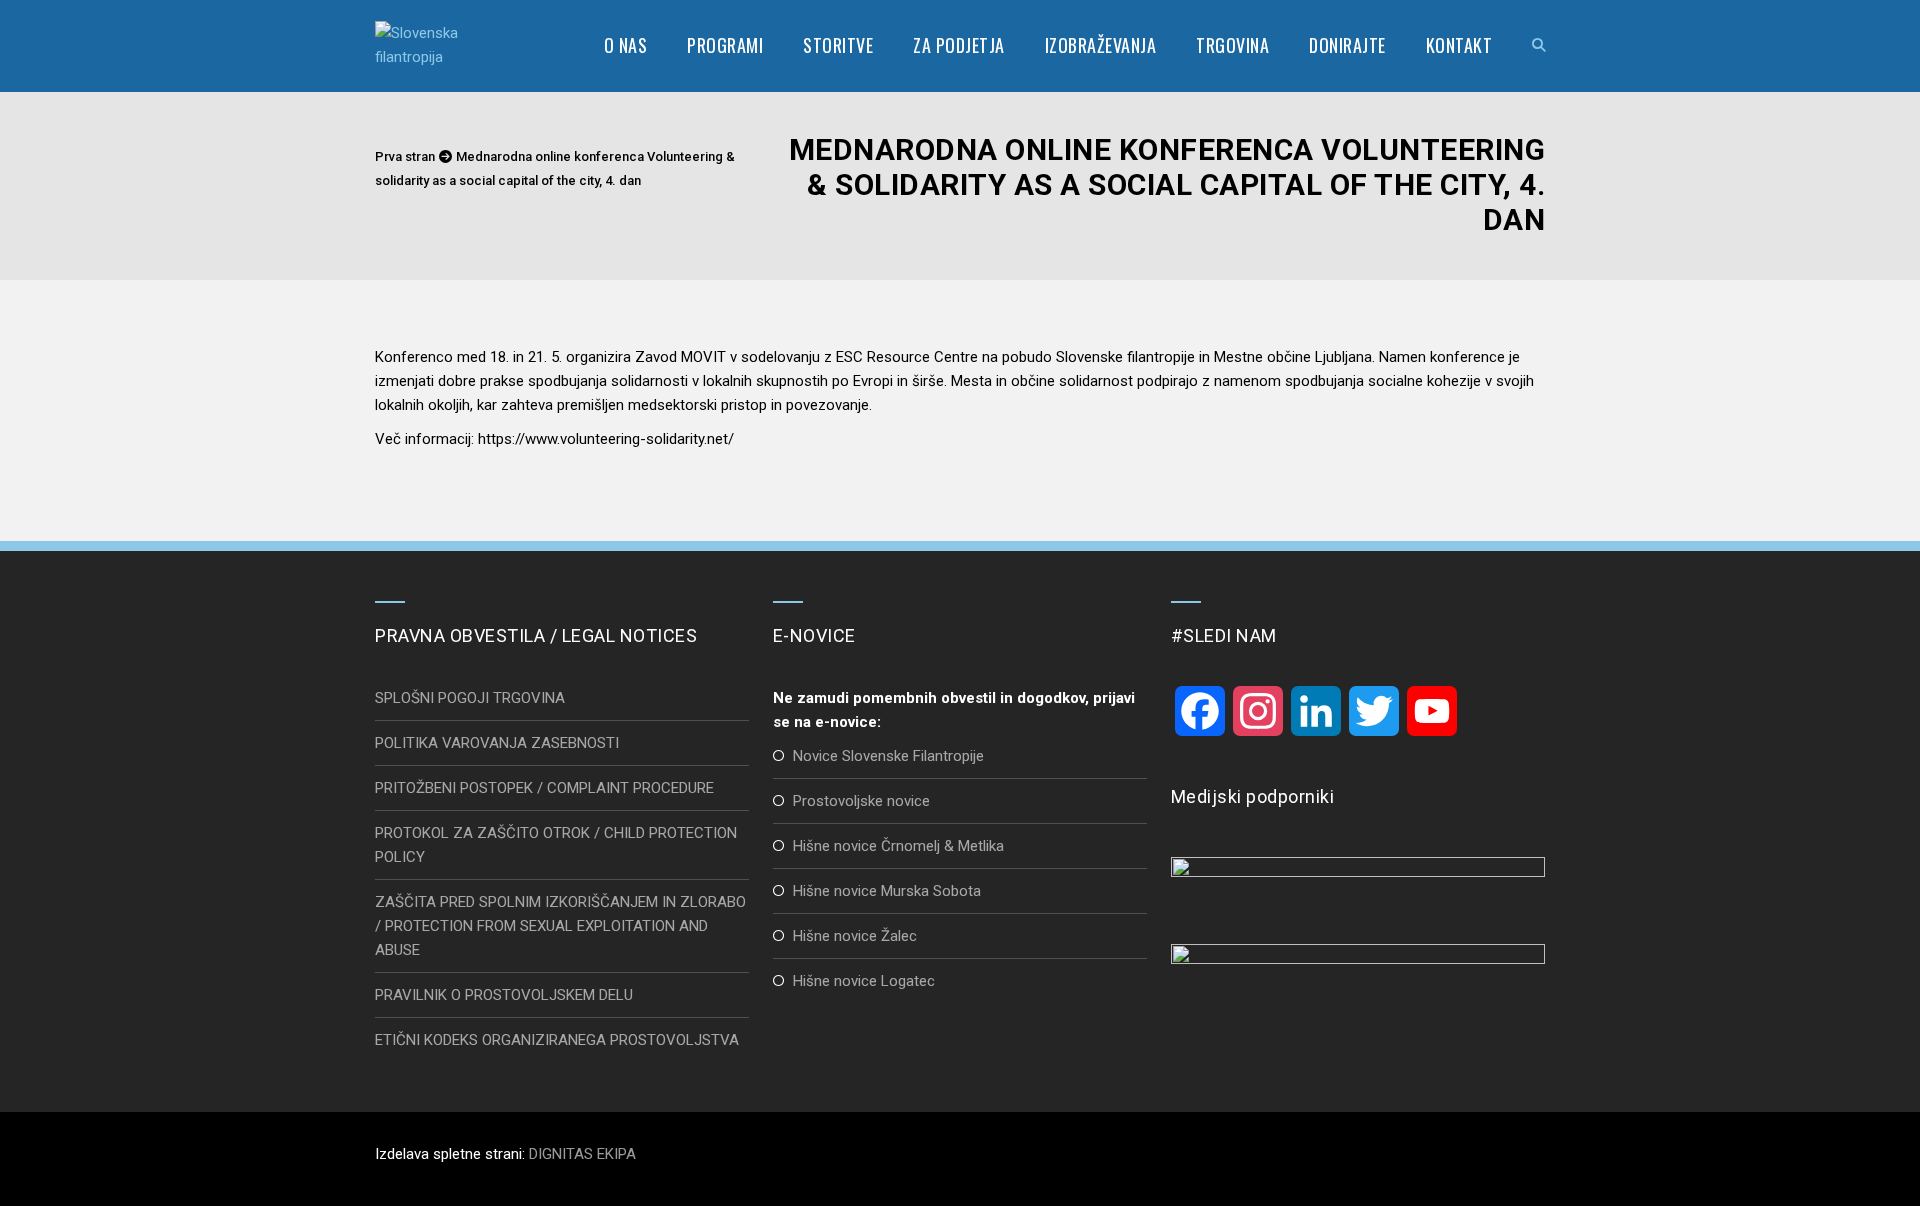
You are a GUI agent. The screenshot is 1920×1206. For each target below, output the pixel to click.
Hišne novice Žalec (855, 936)
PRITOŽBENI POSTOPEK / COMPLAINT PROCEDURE (544, 788)
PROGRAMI (725, 45)
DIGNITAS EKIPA (582, 1154)
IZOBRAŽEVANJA (1101, 45)
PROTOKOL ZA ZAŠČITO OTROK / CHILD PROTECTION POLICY (556, 845)
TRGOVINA (1232, 45)
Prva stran (405, 156)
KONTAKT (1459, 45)
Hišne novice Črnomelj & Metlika (898, 846)
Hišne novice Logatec (864, 981)
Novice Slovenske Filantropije (888, 756)
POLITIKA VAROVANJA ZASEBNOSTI (497, 743)
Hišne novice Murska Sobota (887, 891)
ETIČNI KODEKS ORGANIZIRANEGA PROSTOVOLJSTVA (557, 1040)
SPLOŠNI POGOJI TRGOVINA (470, 698)
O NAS (626, 45)
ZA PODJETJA (959, 45)
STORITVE (838, 45)
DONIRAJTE (1347, 45)
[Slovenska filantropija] (427, 45)
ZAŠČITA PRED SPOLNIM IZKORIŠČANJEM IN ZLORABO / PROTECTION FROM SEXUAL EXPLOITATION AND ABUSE (560, 926)
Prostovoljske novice (861, 801)
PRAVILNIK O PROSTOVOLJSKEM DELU (504, 995)
